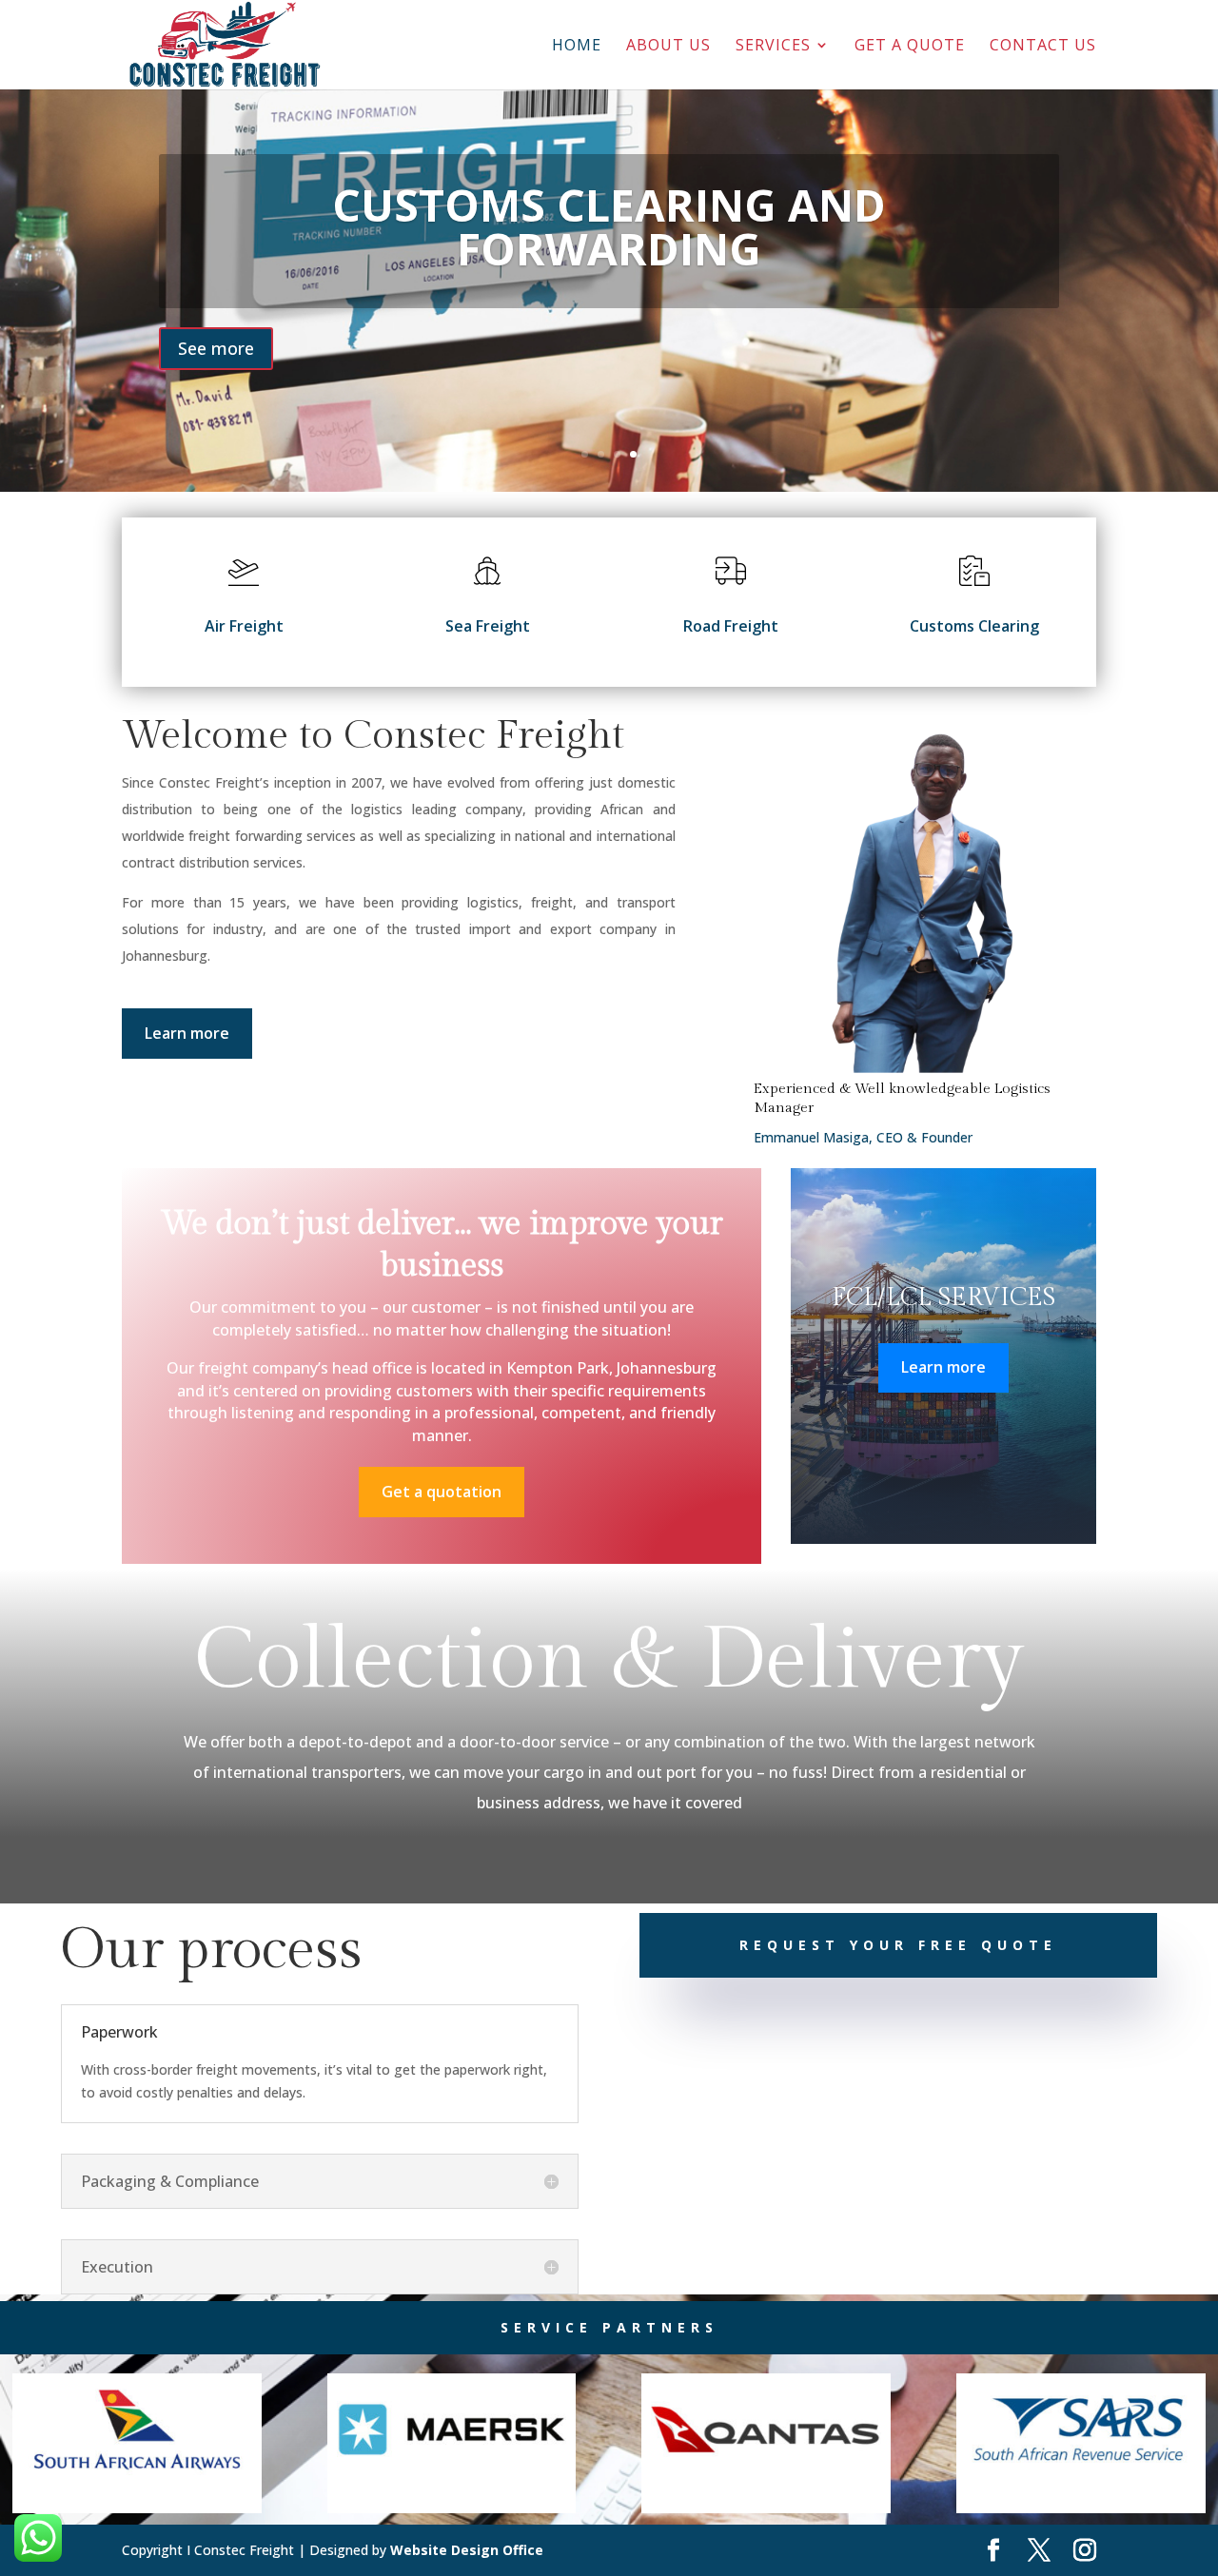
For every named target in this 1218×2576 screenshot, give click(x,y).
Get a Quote (910, 47)
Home (577, 47)
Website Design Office (467, 2550)
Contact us (1043, 47)
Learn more (187, 1033)
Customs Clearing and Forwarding (609, 226)
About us (668, 47)
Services (773, 47)
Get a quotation (442, 1492)
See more (216, 348)
